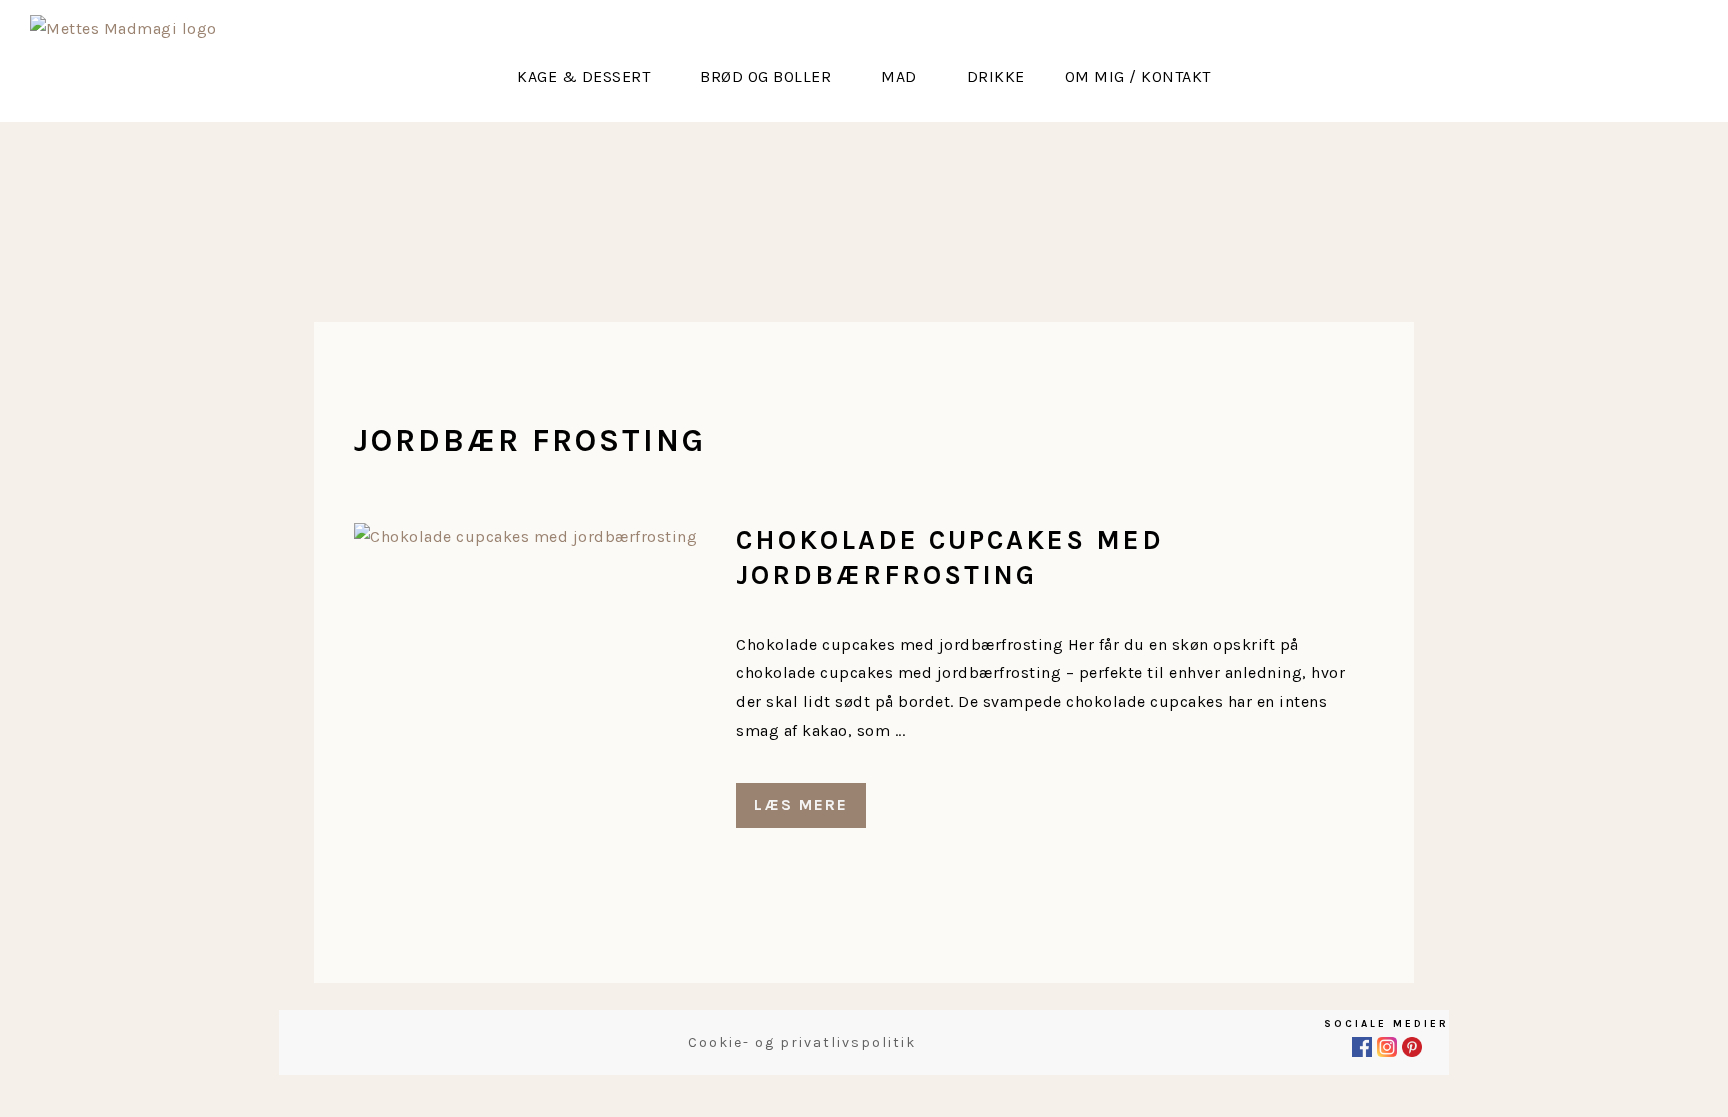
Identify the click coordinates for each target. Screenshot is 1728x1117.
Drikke (996, 76)
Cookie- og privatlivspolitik (802, 1042)
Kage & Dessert (583, 76)
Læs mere (801, 804)
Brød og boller (765, 76)
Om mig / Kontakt (1138, 76)
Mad (899, 76)
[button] (588, 77)
